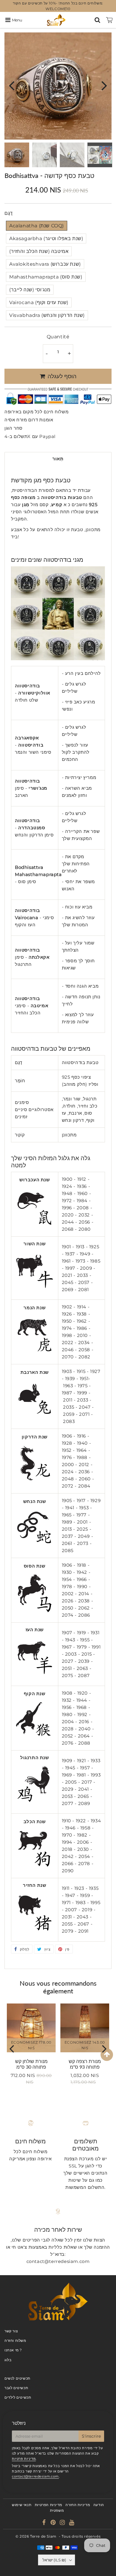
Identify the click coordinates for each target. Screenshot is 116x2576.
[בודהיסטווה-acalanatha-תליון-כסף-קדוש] (35, 1802)
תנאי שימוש (22, 2505)
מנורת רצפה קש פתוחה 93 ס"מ (85, 2064)
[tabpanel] (17, 155)
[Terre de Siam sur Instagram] (63, 2523)
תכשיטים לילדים (18, 2397)
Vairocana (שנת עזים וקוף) (39, 302)
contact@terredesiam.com (35, 2476)
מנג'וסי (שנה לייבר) (30, 290)
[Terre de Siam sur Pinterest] (54, 2523)
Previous (12, 85)
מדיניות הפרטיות (48, 2505)
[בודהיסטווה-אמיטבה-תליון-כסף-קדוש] (35, 1866)
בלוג (8, 2360)
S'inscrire (91, 2436)
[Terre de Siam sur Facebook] (45, 2523)
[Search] (97, 20)
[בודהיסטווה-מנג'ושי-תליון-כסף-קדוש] (35, 1417)
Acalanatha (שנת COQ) (37, 226)
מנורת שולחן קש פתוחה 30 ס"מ (31, 2064)
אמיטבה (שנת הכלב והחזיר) (39, 251)
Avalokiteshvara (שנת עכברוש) (45, 264)
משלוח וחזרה (15, 2340)
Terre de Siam (43, 2536)
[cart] (109, 20)
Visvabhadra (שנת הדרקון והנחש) (47, 315)
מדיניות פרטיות (24, 2459)
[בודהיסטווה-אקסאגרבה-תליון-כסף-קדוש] (35, 1289)
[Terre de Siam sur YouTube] (72, 2523)
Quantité (58, 337)
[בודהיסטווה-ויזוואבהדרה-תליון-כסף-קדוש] (35, 1482)
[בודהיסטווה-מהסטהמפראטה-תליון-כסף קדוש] (35, 1611)
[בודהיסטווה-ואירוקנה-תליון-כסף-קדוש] (35, 1675)
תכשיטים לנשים (17, 2378)
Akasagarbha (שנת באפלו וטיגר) (46, 238)
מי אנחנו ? (13, 2350)
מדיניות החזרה (78, 2505)
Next (104, 85)
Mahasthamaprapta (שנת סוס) (46, 277)
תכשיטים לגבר (16, 2388)
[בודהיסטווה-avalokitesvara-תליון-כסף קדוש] (35, 1225)
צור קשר (11, 2331)
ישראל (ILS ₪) (54, 2560)
